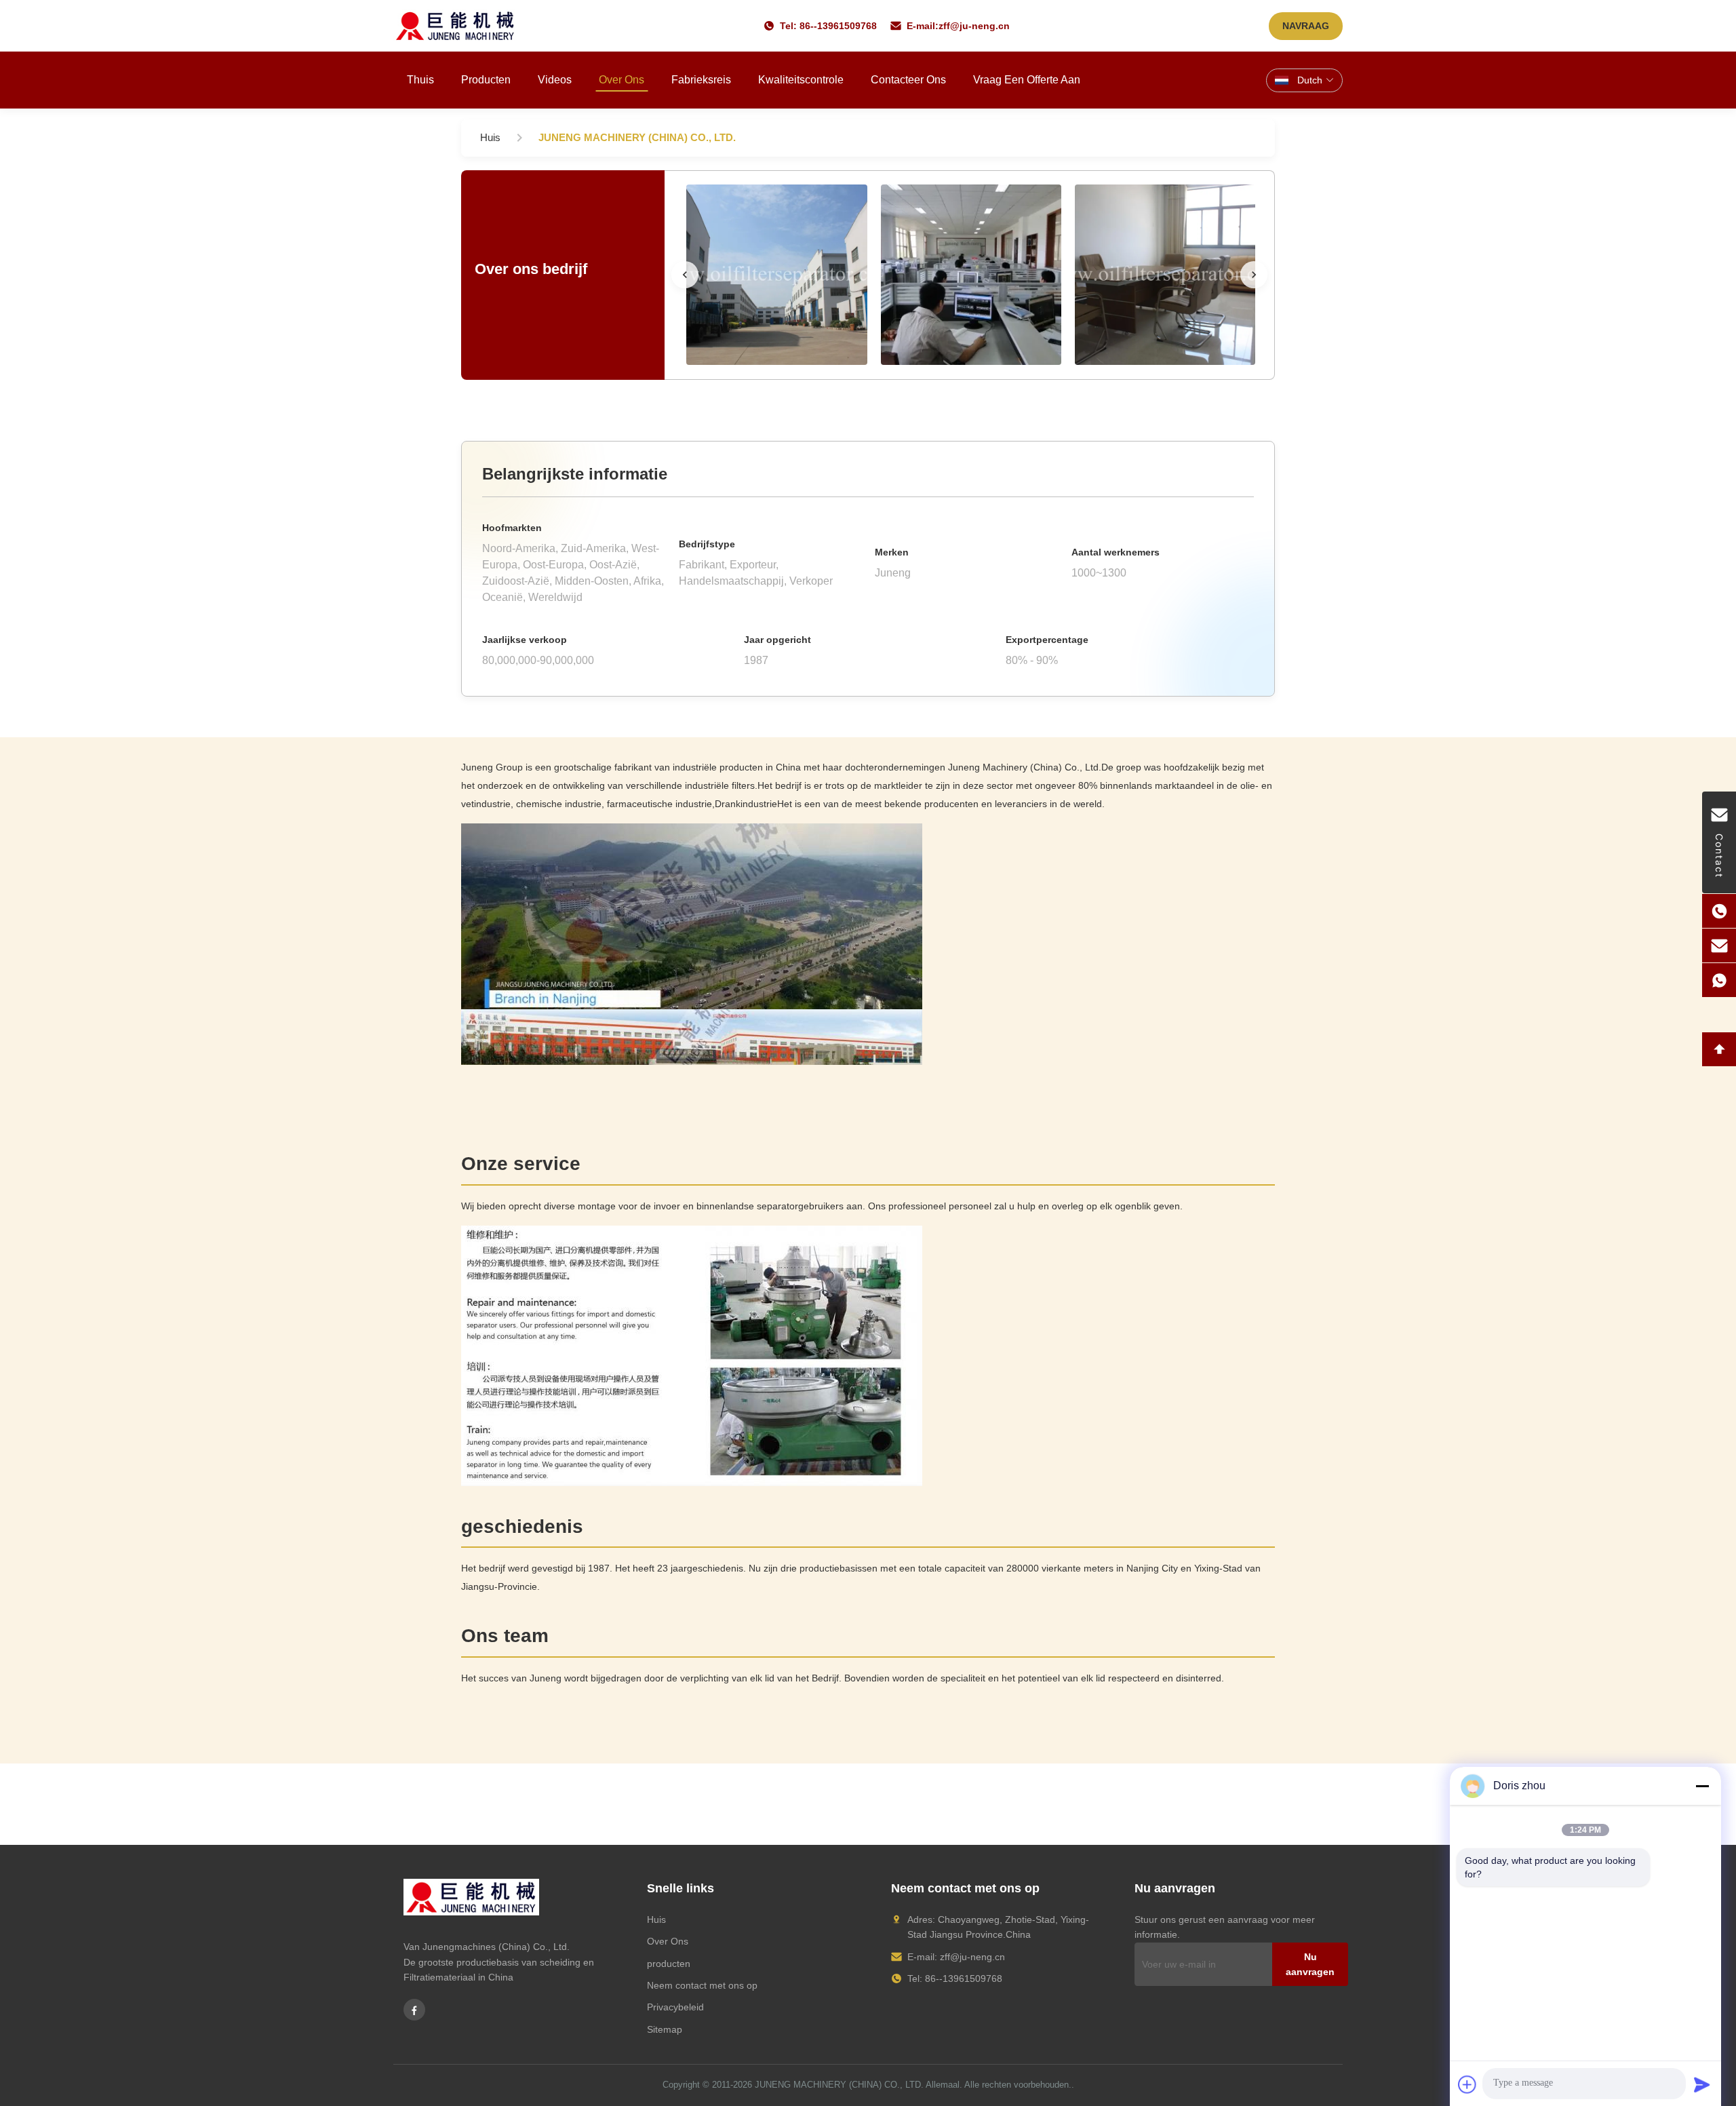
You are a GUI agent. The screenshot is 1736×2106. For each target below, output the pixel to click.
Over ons (622, 80)
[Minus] (1702, 1786)
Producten (486, 80)
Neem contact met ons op (702, 1985)
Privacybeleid (675, 2007)
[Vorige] (685, 275)
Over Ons (668, 1941)
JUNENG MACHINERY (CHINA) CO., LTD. (839, 2085)
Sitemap (665, 2029)
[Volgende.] (1254, 275)
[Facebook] (414, 2010)
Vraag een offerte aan (1027, 80)
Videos (555, 80)
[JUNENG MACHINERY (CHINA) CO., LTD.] (455, 26)
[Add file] (1467, 2084)
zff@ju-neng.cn (974, 26)
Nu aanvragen (1310, 1964)
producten (669, 1964)
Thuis (420, 80)
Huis (656, 1919)
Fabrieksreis (701, 80)
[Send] (1702, 2084)
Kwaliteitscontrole (801, 80)
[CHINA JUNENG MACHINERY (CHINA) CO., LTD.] (776, 275)
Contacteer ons (908, 80)
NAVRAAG (1306, 26)
